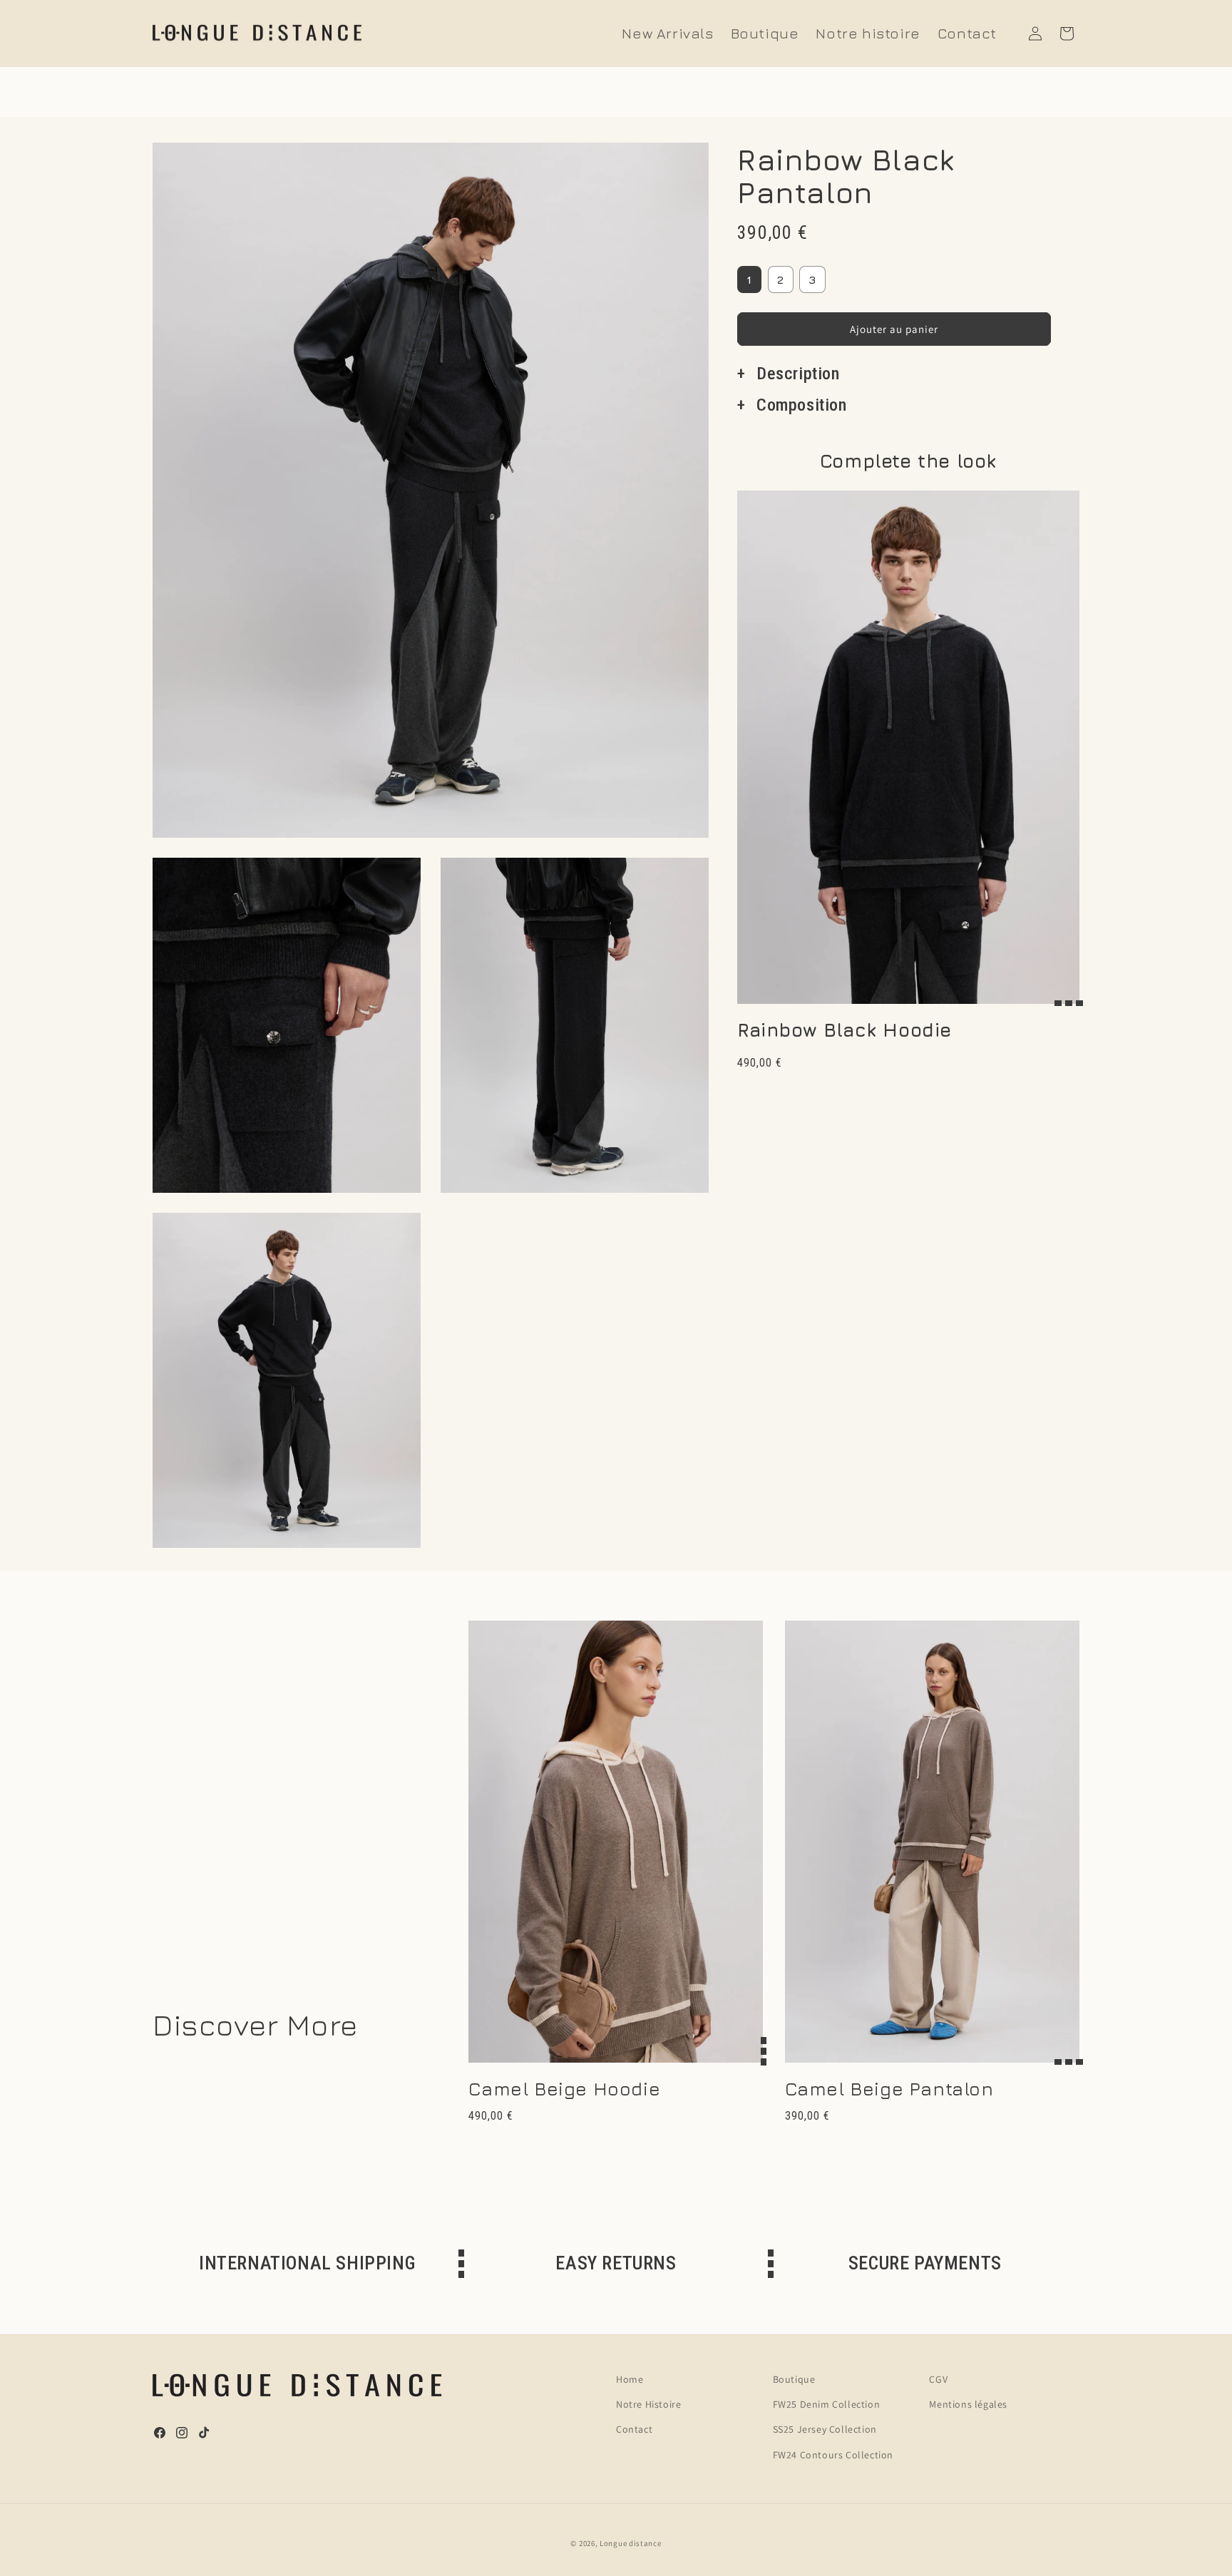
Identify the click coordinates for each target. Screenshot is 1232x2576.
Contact (634, 2429)
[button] (1067, 34)
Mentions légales (968, 2404)
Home (630, 2379)
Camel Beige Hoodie (564, 2089)
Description (798, 374)
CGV (938, 2379)
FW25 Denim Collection (827, 2404)
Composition (802, 405)
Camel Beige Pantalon (889, 2089)
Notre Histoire (648, 2404)
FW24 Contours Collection (833, 2455)
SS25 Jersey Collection (825, 2429)
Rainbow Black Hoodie (845, 1030)
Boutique (794, 2379)
